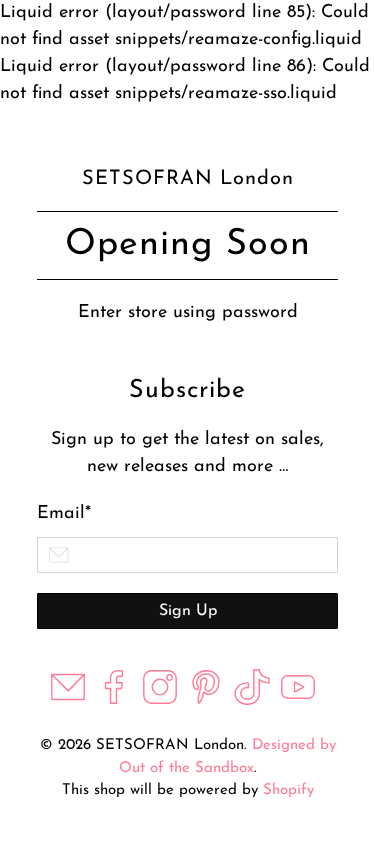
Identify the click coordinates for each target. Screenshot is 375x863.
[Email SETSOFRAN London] (68, 701)
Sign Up (188, 611)
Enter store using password (188, 313)
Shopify (288, 790)
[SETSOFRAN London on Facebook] (114, 701)
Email (64, 514)
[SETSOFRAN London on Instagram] (160, 701)
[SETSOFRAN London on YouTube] (298, 701)
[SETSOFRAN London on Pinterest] (206, 701)
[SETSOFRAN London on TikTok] (252, 701)
